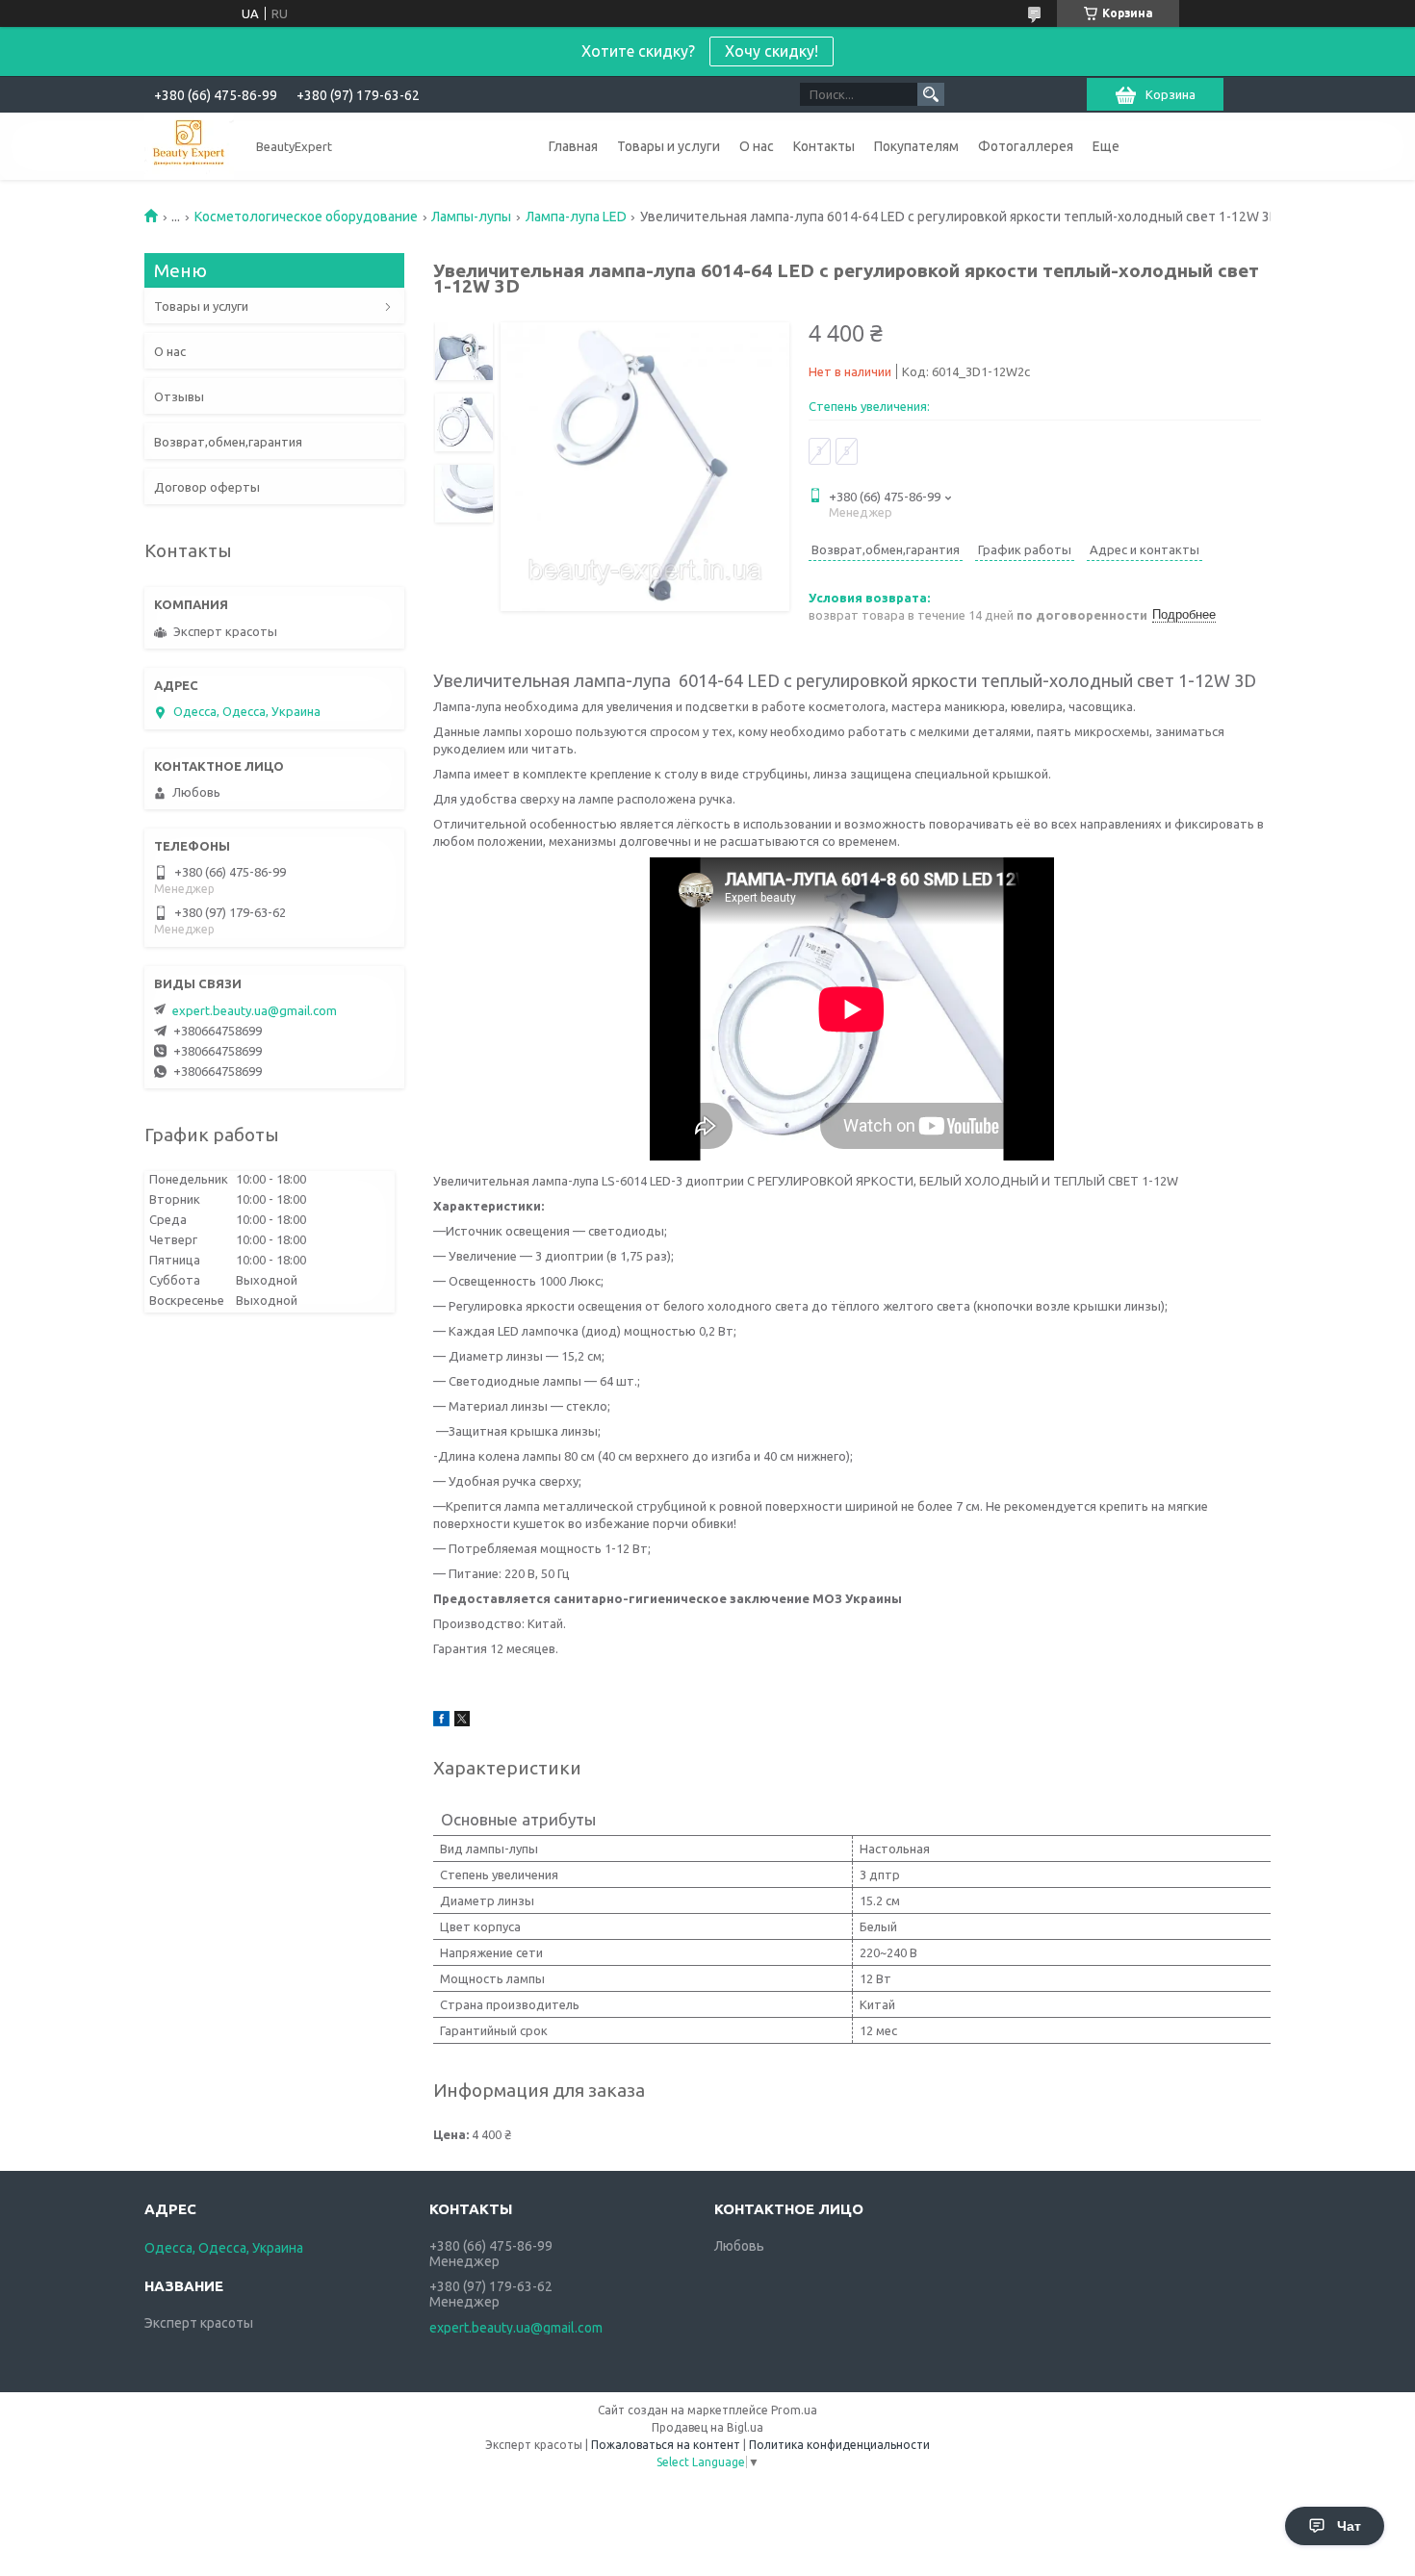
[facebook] (441, 1722)
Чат (1349, 2526)
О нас (757, 146)
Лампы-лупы (471, 217)
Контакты (824, 146)
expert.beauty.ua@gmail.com (255, 1010)
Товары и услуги (669, 146)
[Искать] (931, 94)
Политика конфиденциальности (839, 2445)
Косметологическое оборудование (306, 217)
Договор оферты (207, 487)
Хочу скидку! (772, 51)
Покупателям (916, 146)
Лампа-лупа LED (576, 217)
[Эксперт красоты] (189, 146)
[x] (462, 1722)
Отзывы (179, 396)
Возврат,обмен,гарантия (228, 442)
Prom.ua (794, 2410)
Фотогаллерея (1026, 146)
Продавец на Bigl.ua (707, 2427)
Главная (573, 146)
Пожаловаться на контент (666, 2445)
